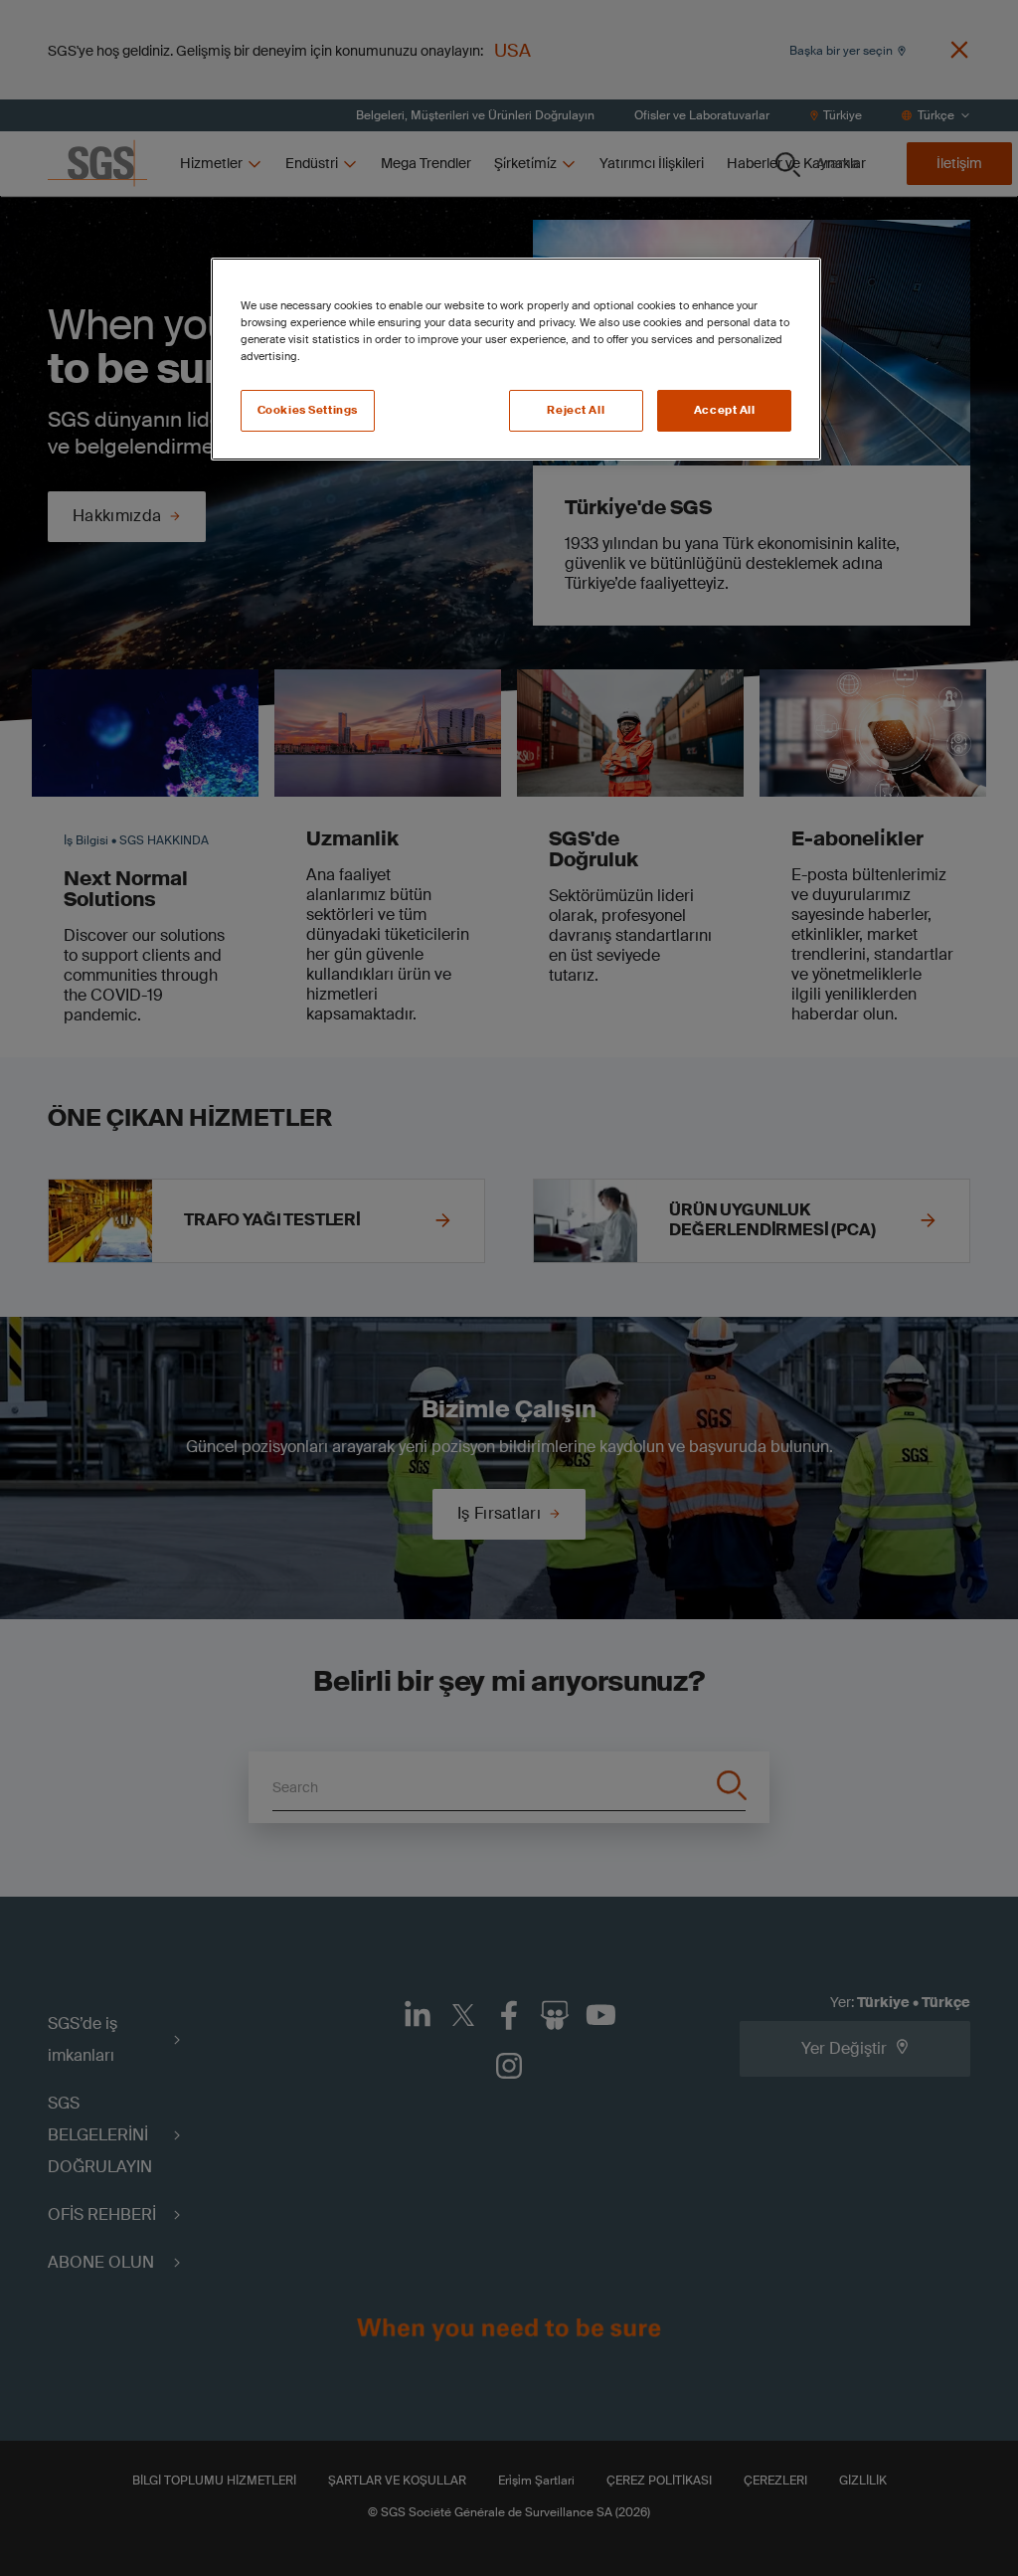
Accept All (725, 410)
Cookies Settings (308, 410)
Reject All (576, 410)
